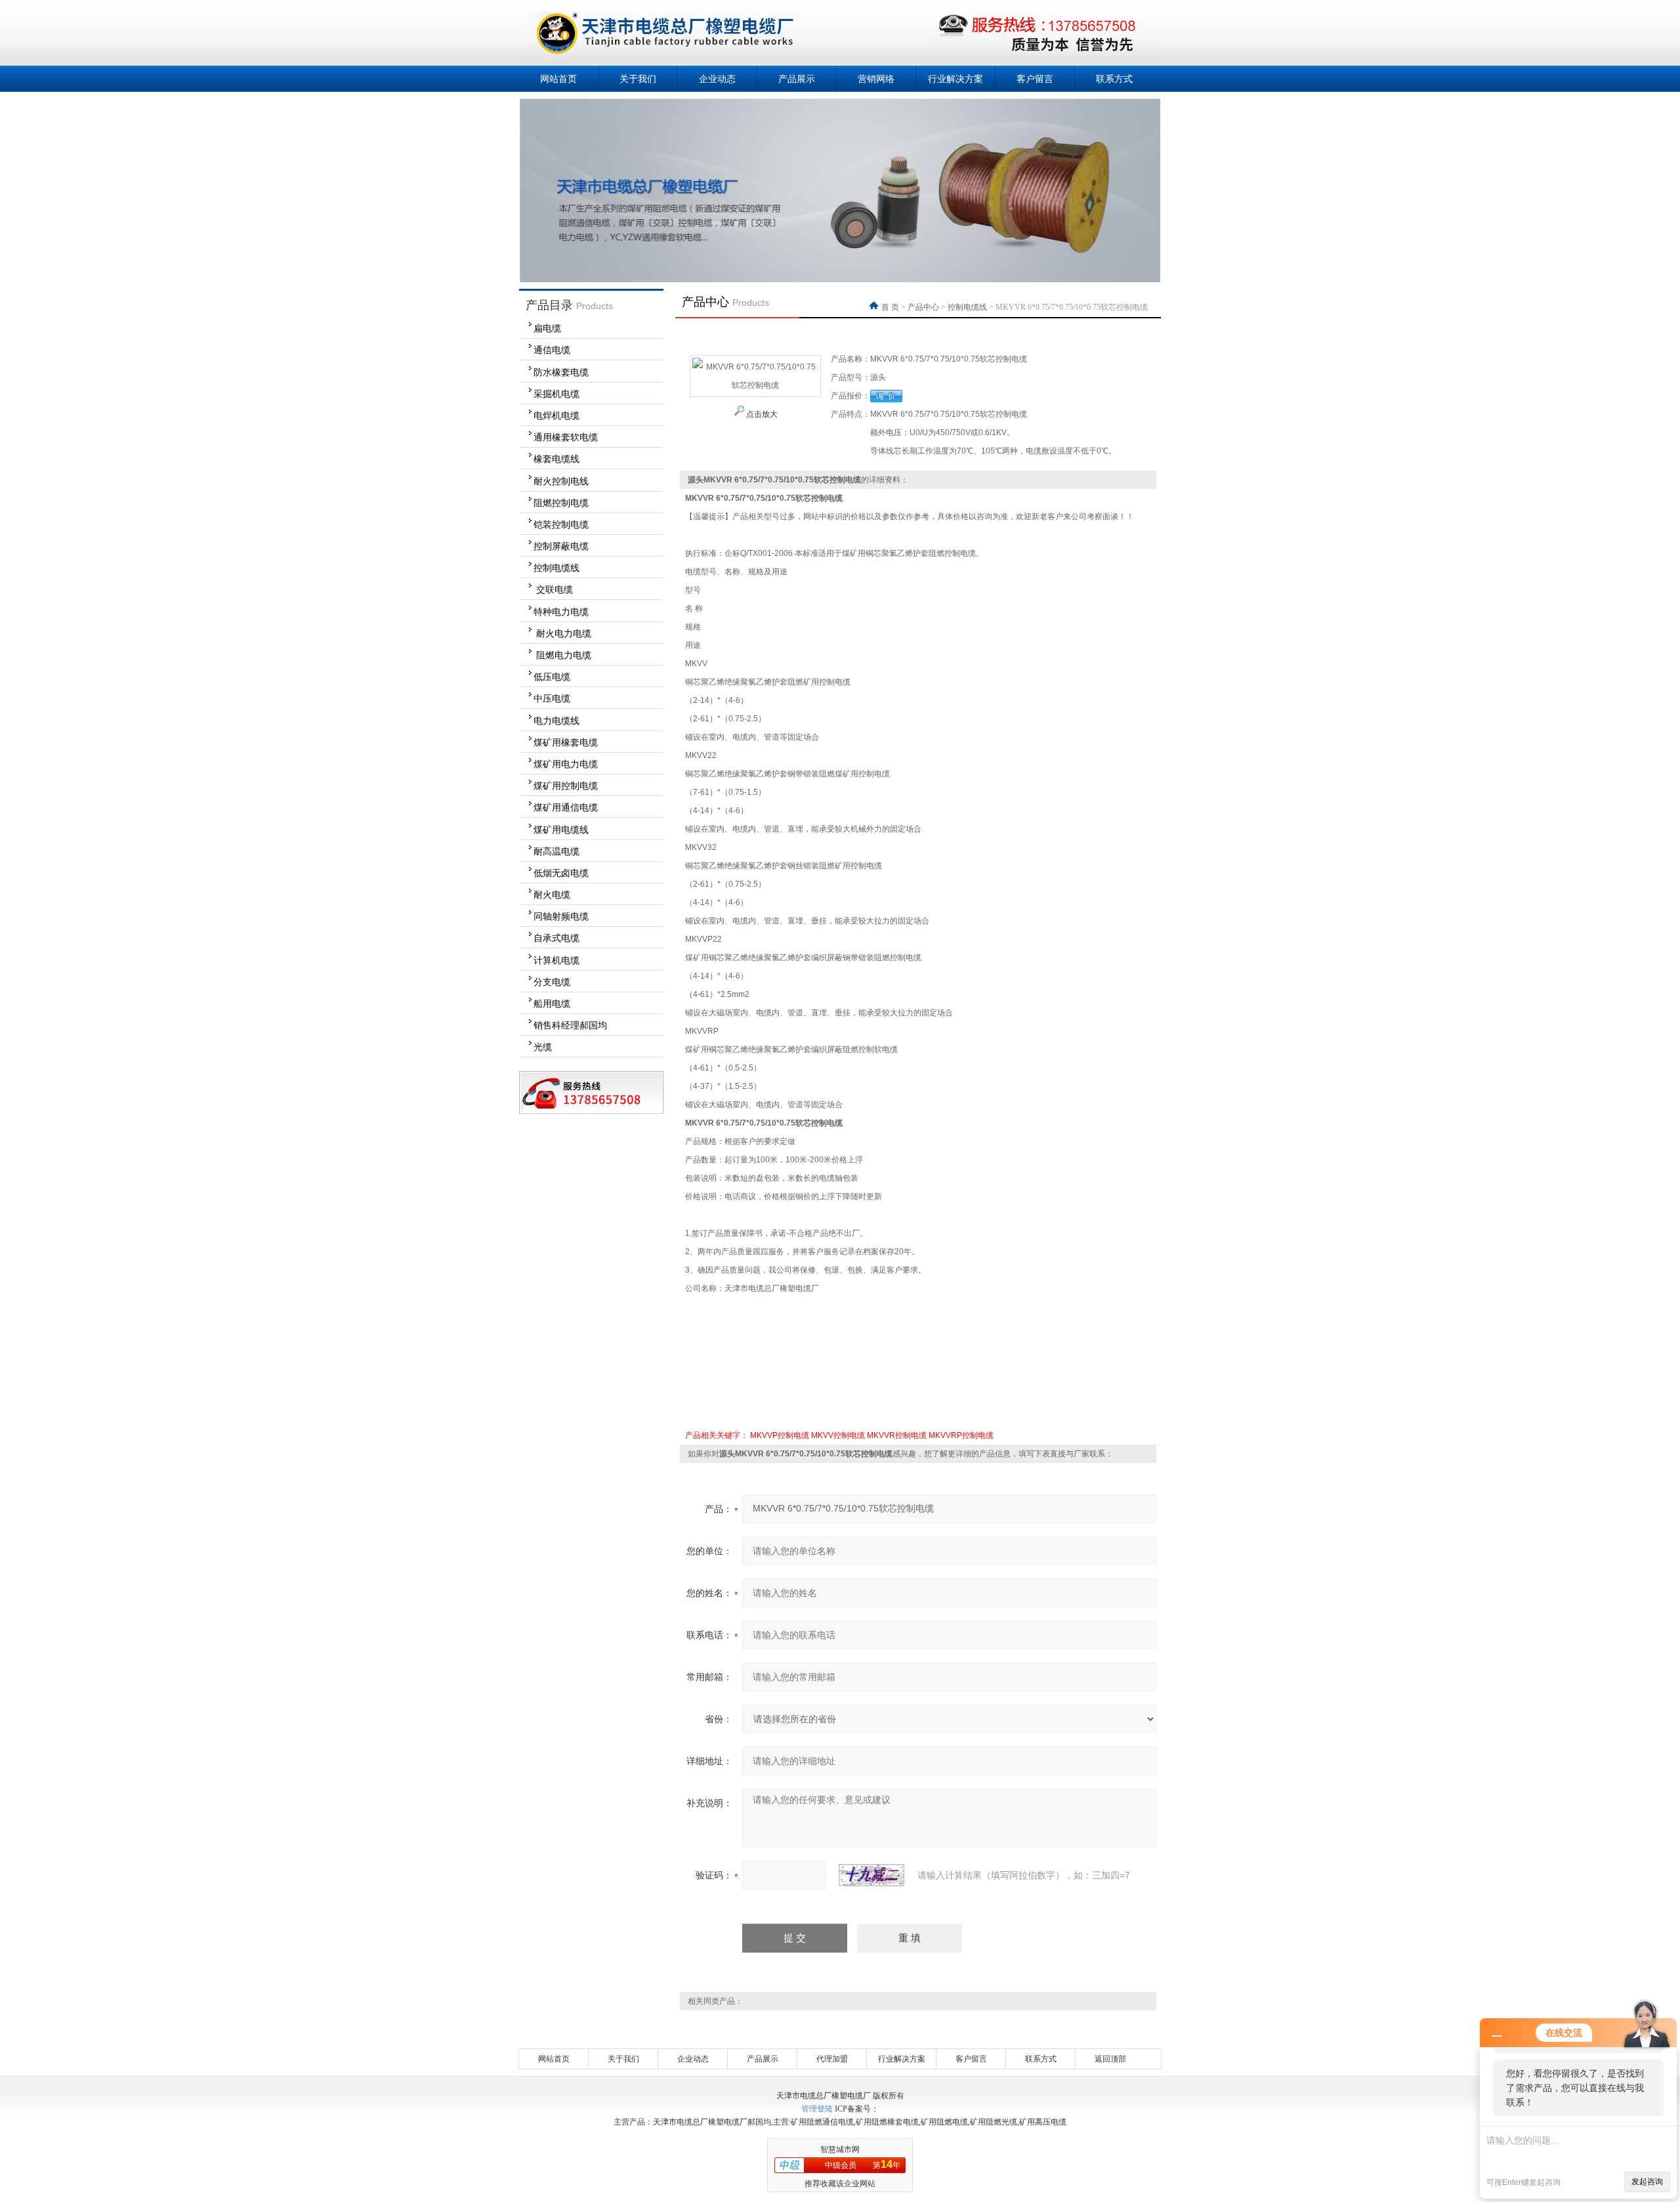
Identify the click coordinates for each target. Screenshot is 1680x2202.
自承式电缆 (556, 938)
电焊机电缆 (556, 415)
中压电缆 (552, 698)
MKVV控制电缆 (838, 1435)
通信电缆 (552, 350)
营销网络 (876, 79)
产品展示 (797, 79)
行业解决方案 (955, 79)
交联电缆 (553, 589)
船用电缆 (552, 1004)
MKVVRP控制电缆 (961, 1435)
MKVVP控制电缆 (780, 1435)
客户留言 (1035, 79)
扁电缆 (547, 328)
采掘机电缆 (556, 394)
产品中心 (923, 307)
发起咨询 (1647, 2182)
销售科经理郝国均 (570, 1025)
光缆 (543, 1047)
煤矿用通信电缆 (566, 807)
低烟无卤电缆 (561, 873)
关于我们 (638, 79)
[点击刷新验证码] (871, 1875)
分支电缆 (552, 982)
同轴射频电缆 (561, 916)
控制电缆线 (556, 568)
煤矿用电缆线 (561, 830)
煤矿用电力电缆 (566, 764)
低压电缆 (552, 677)
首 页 (891, 307)
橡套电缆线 (556, 459)
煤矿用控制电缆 (566, 786)
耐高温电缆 (556, 851)
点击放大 (761, 414)
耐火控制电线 (561, 481)
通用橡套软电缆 (566, 437)
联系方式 (1114, 79)
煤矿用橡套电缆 (566, 742)
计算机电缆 (556, 960)
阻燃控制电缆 (561, 503)
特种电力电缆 (561, 612)
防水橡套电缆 (561, 372)
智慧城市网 (840, 2149)
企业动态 (717, 79)
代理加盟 (832, 2059)
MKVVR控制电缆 (897, 1435)
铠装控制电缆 (561, 524)
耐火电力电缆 (562, 633)
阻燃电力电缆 (562, 655)
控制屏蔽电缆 (561, 546)
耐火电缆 (552, 895)
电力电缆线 (556, 721)
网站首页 (558, 79)
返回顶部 (1110, 2059)
